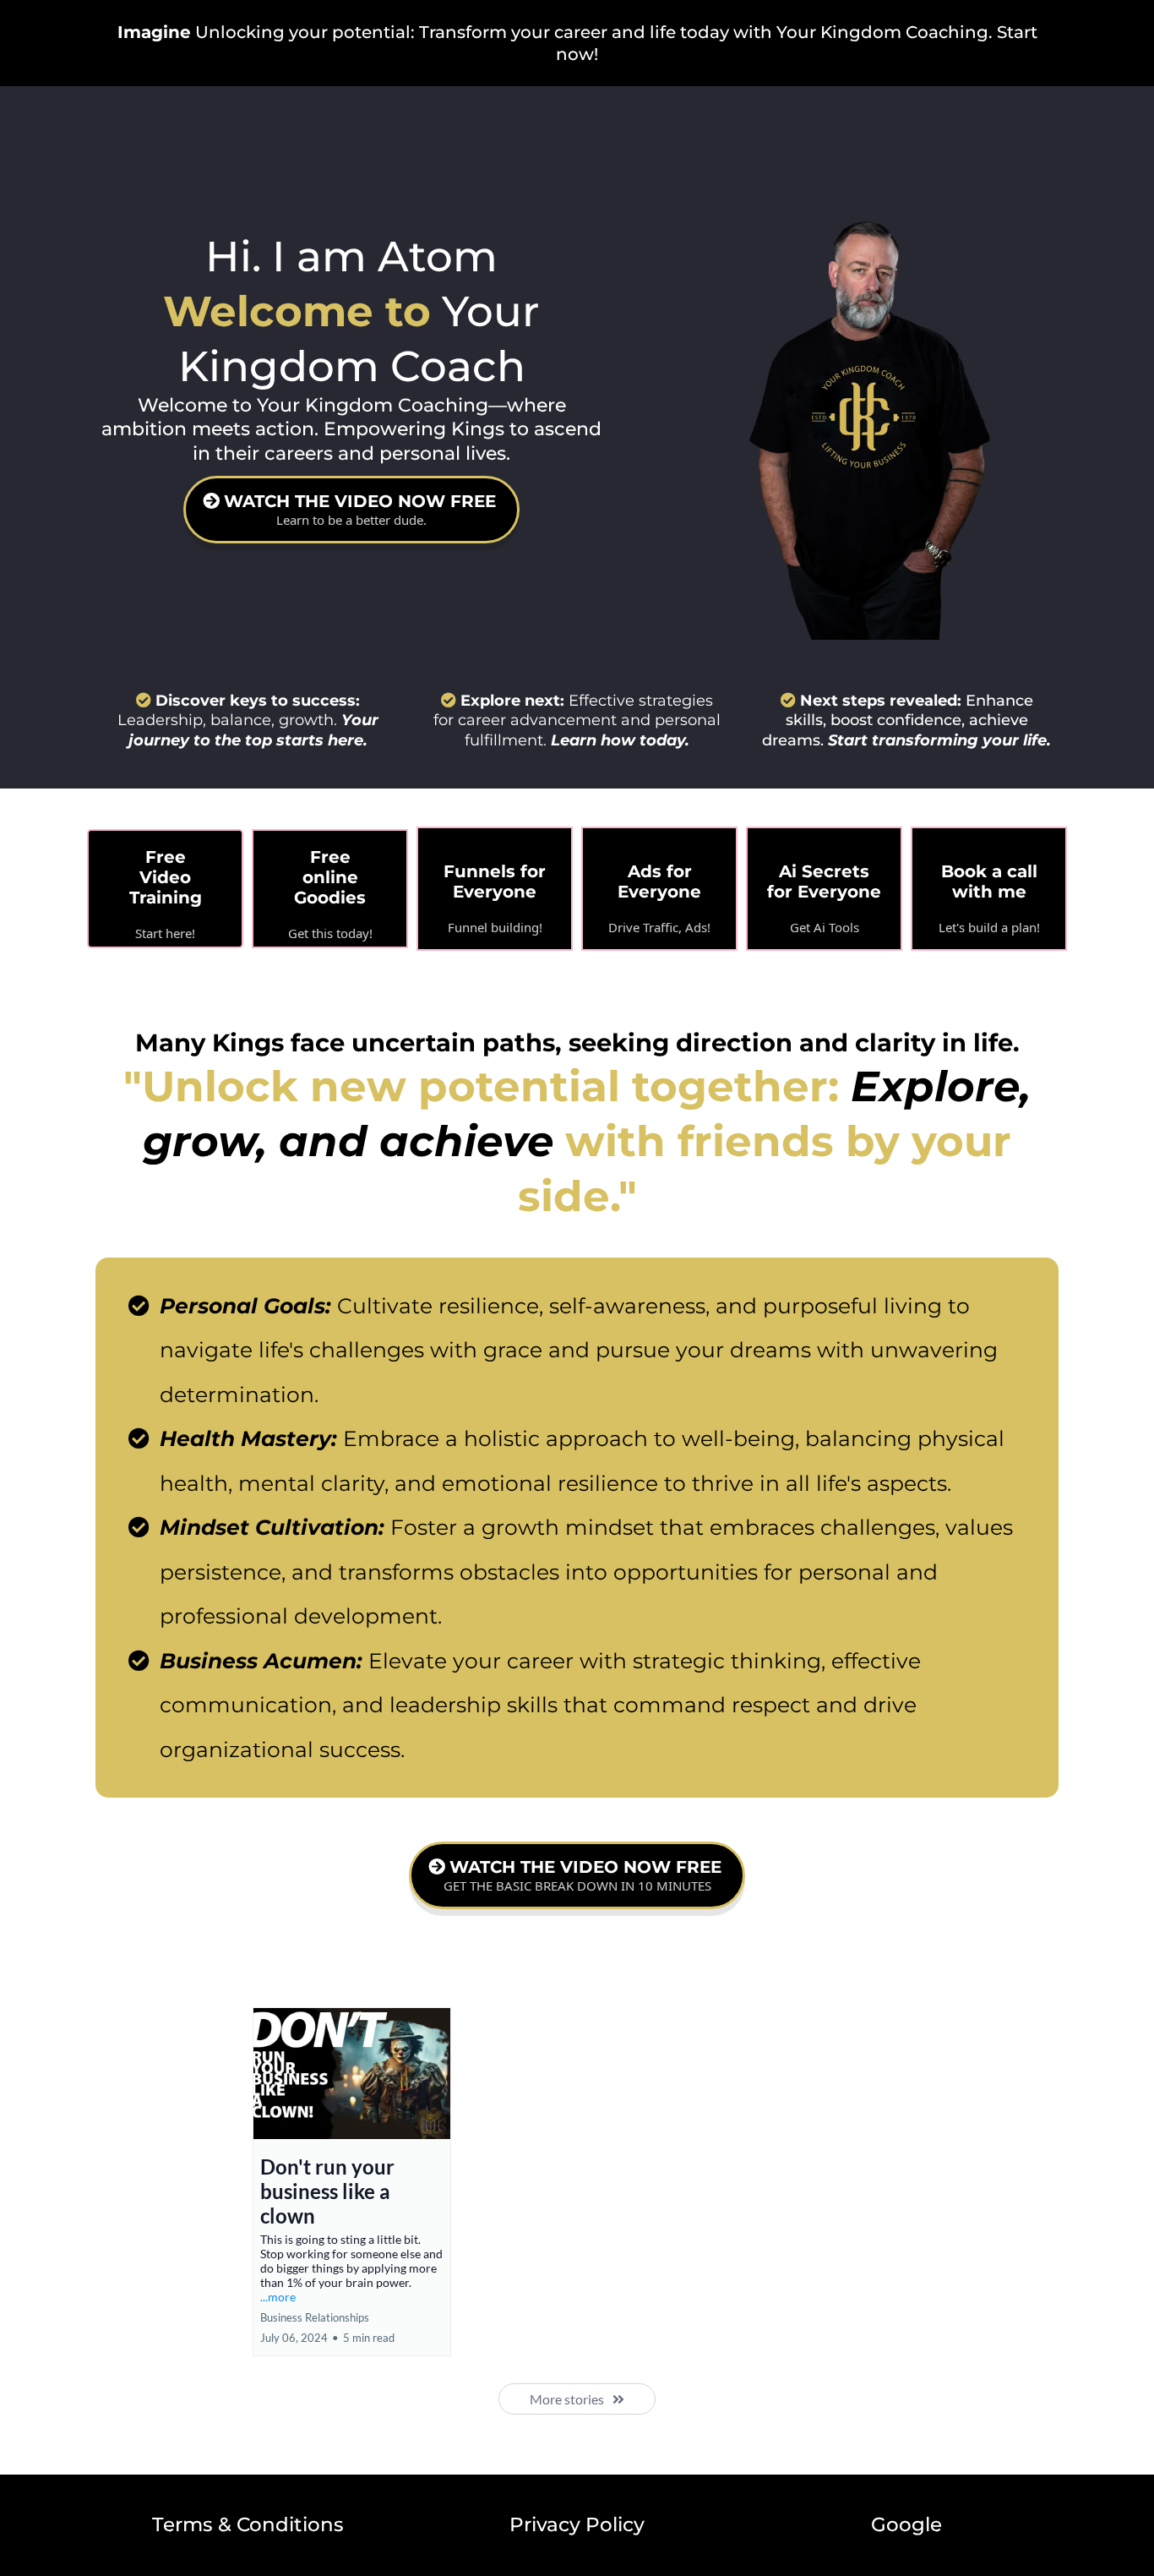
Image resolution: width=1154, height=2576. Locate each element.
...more (278, 2297)
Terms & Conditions (248, 2524)
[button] (352, 2182)
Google (906, 2524)
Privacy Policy (577, 2524)
